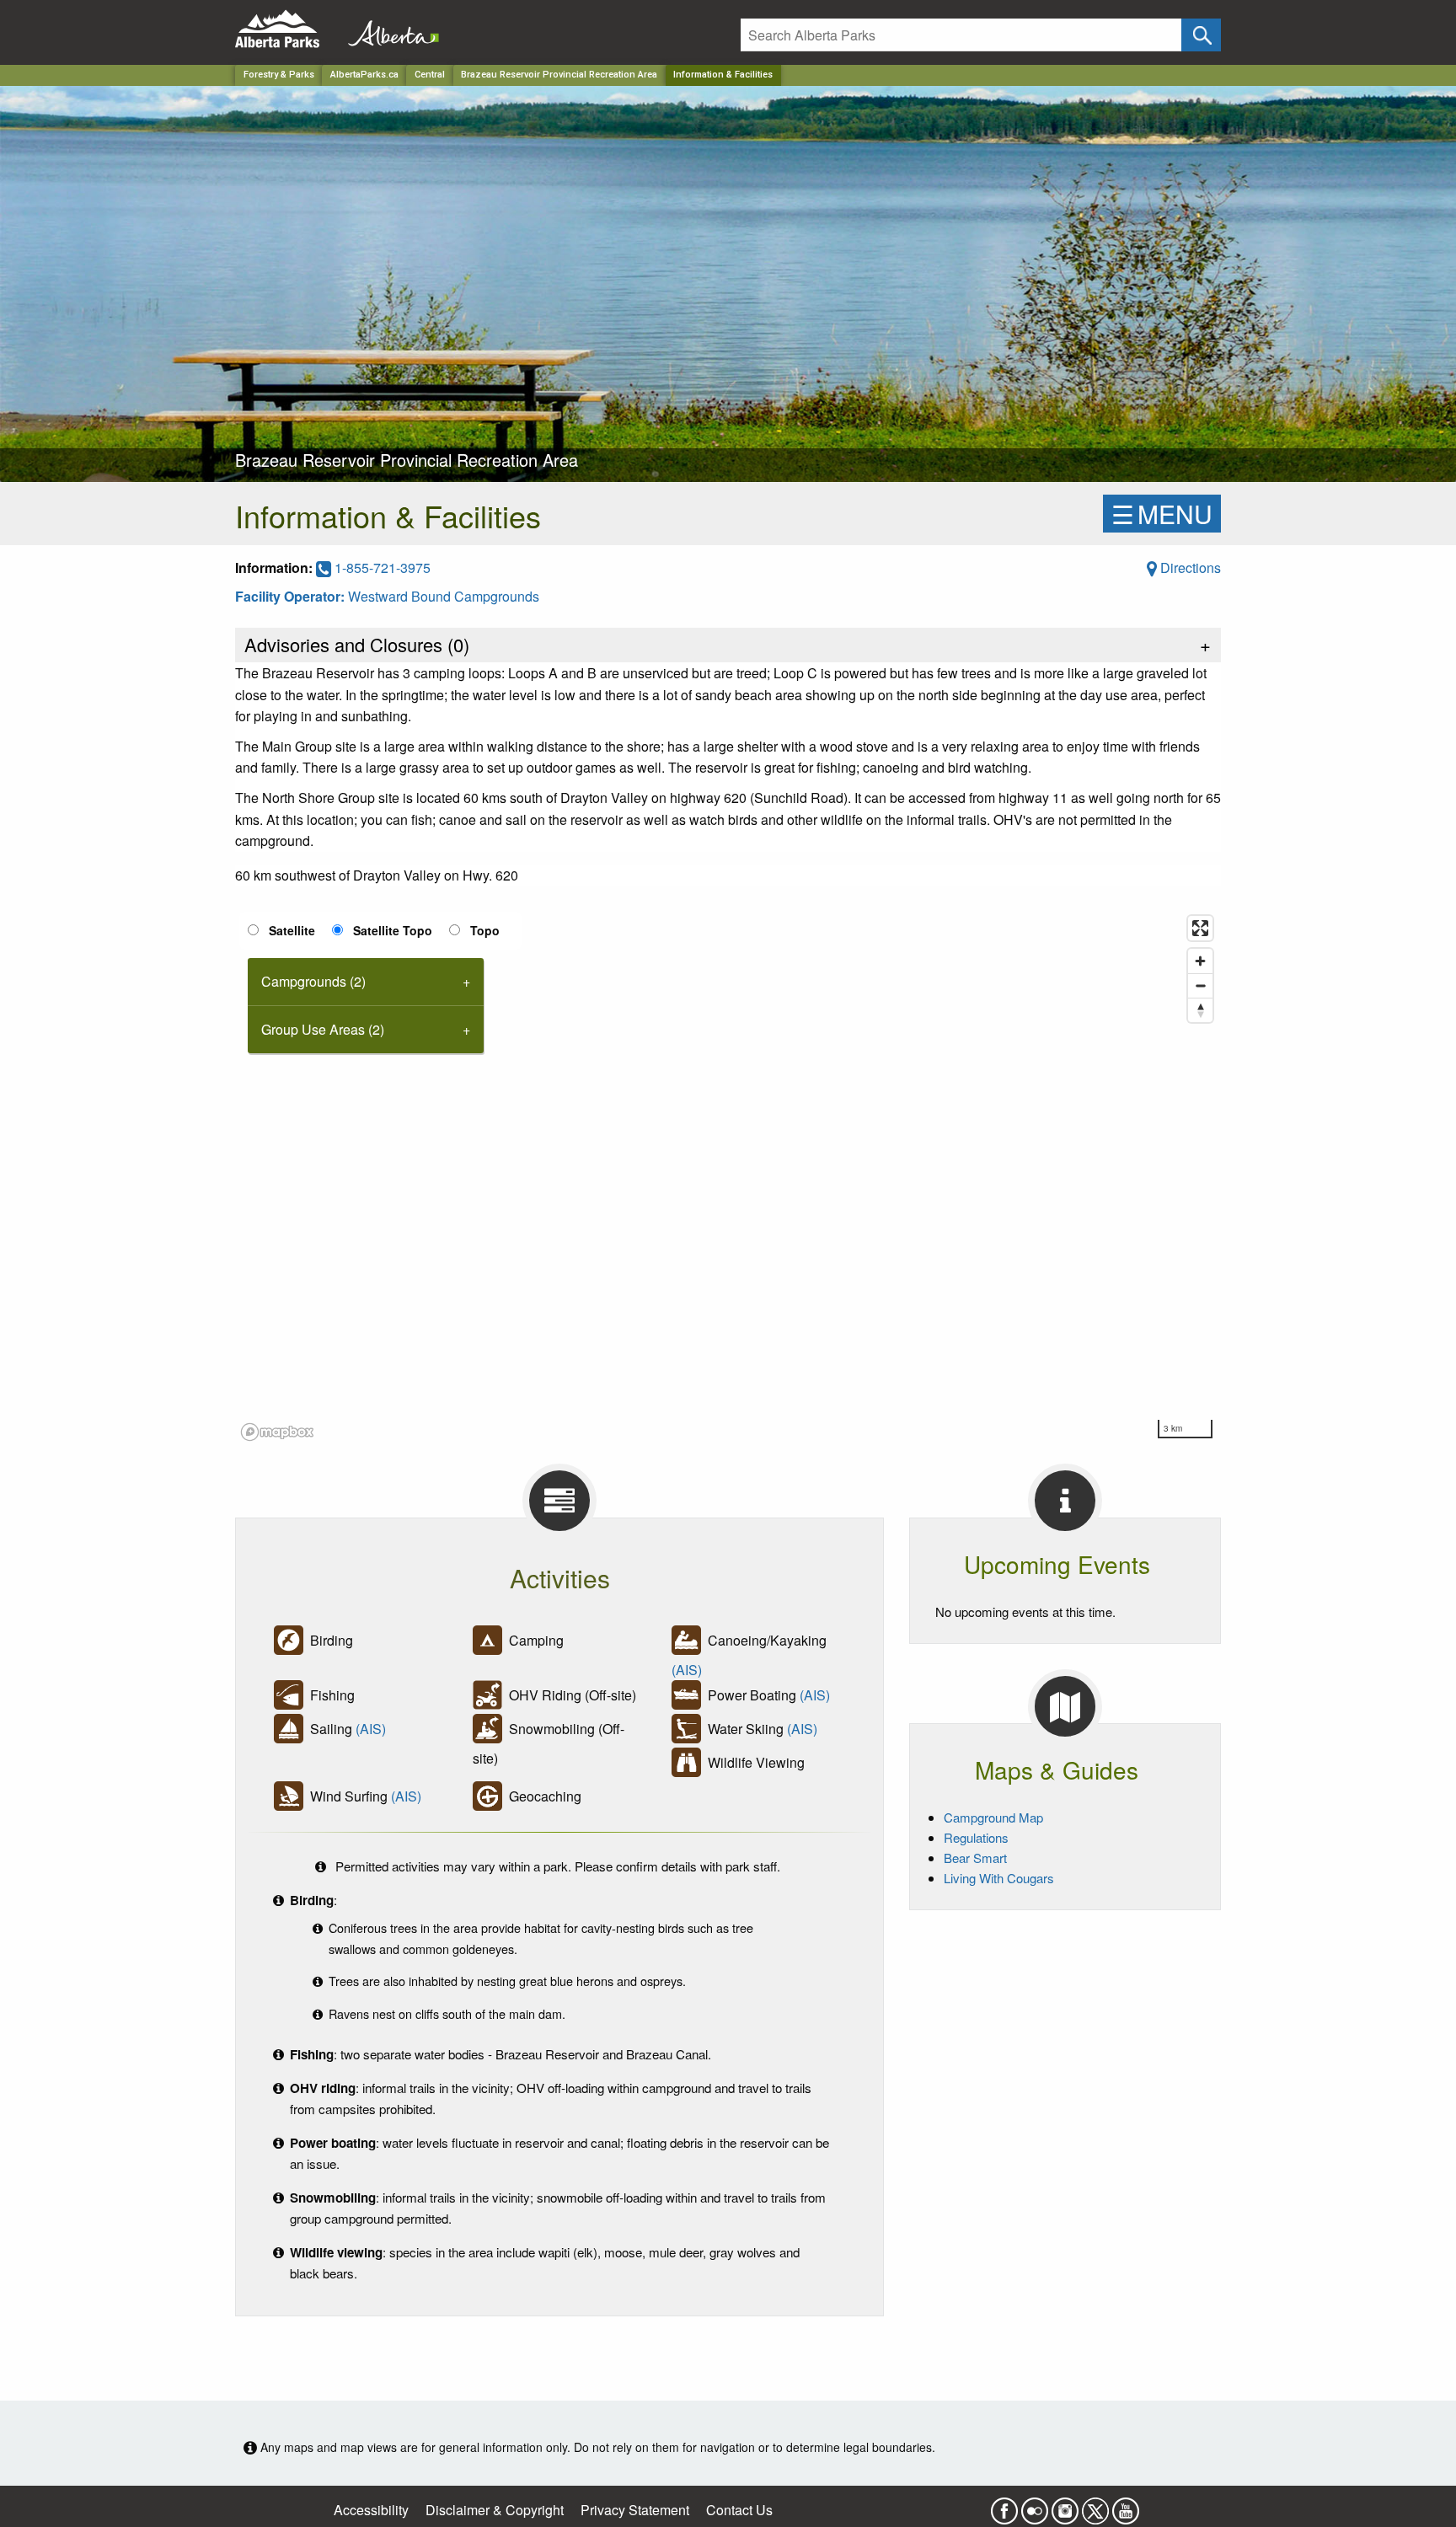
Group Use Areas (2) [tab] (323, 1029)
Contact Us (739, 2510)
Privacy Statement (635, 2510)
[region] (728, 1177)
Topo (485, 930)
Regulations (976, 1837)
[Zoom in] (1200, 961)
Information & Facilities (723, 75)
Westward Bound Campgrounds (444, 596)
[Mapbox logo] (277, 1432)
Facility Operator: (292, 596)
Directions (1189, 568)
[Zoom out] (1200, 985)
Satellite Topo (393, 930)
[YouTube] (1126, 2506)
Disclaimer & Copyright (495, 2510)
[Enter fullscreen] (1200, 928)
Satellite (292, 930)
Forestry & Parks (279, 75)
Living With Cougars (999, 1878)
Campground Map (993, 1817)
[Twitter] (1095, 2506)
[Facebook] (1004, 2506)
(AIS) (687, 1670)
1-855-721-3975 (381, 568)
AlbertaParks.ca (364, 75)
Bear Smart (975, 1858)
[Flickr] (1035, 2506)
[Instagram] (1065, 2506)
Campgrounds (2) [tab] (313, 981)
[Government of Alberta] (388, 29)
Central (430, 75)
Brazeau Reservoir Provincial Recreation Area (559, 75)
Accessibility (371, 2510)
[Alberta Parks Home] (288, 29)
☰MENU (1162, 514)
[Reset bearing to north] (1200, 1010)
